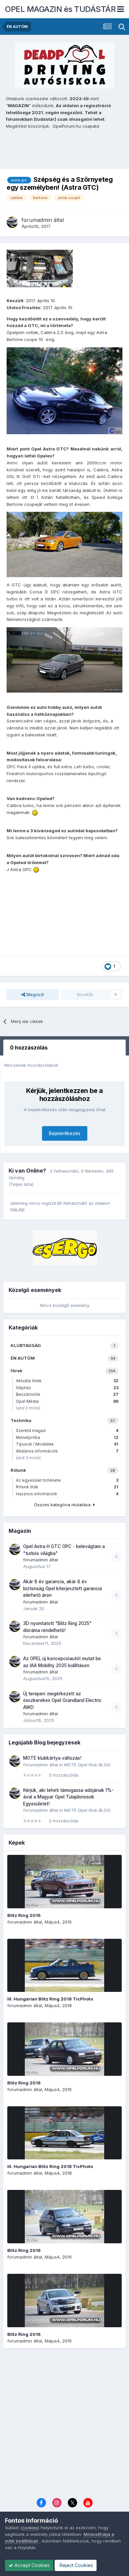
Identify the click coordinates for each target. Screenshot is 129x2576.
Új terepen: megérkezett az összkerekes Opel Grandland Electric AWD (62, 1700)
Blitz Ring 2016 (24, 1915)
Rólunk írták (67, 1487)
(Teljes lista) (21, 1184)
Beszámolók (67, 1394)
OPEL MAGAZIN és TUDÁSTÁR (60, 9)
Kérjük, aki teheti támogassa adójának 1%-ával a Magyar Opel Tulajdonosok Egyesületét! (68, 1797)
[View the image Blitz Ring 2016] (64, 1882)
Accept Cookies (31, 2565)
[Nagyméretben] (64, 390)
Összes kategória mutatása (64, 1505)
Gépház (67, 1388)
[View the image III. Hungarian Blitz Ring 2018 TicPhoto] (64, 1965)
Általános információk (67, 1451)
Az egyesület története (67, 1480)
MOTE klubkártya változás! (52, 1758)
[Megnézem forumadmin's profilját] (12, 222)
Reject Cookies (76, 2565)
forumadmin (37, 220)
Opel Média (67, 1401)
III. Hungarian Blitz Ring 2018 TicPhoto (50, 1999)
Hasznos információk (67, 1494)
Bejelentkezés (65, 1133)
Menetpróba (67, 1437)
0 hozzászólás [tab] (29, 1048)
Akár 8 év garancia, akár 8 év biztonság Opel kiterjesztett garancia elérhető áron (63, 1588)
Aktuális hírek (67, 1381)
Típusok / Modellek (67, 1444)
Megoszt (35, 994)
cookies (30, 2528)
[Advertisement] (64, 2424)
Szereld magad (67, 1430)
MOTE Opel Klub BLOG (87, 1765)
